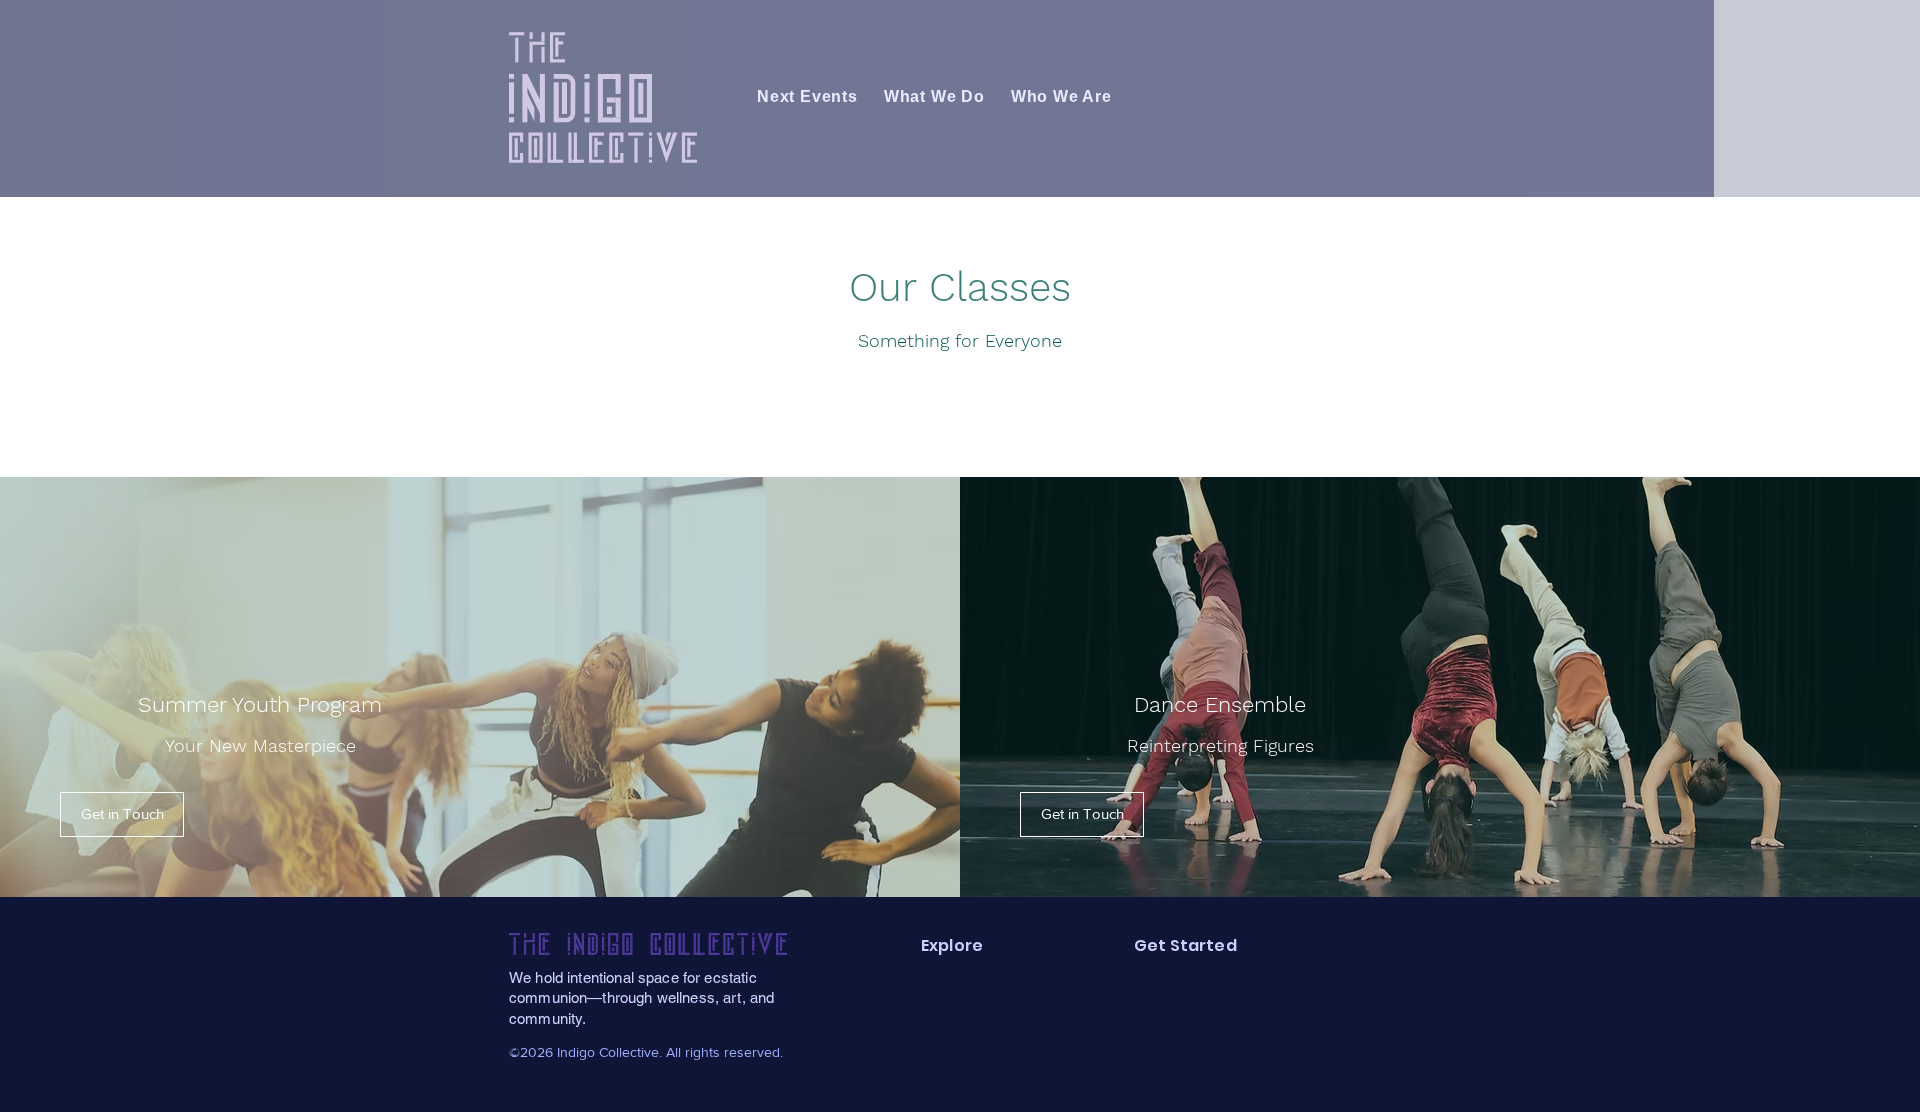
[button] (122, 814)
